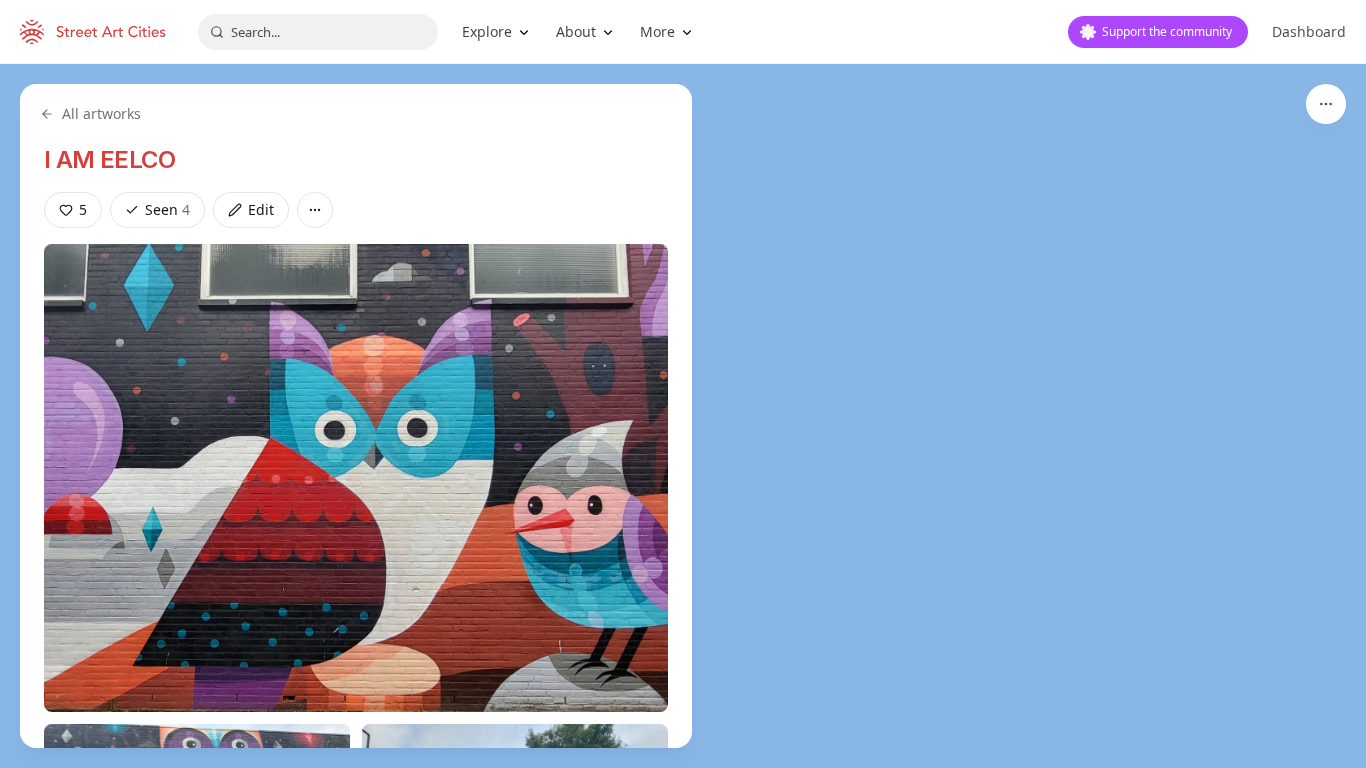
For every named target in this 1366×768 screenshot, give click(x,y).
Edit (261, 209)
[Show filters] (1326, 104)
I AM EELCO (109, 159)
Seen (167, 209)
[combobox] (318, 32)
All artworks (101, 113)
